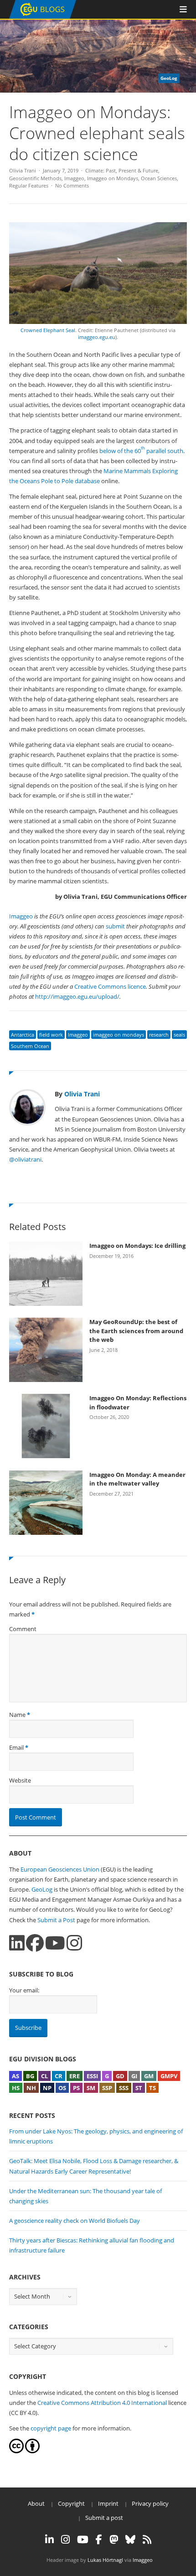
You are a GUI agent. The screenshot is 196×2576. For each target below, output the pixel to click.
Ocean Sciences (159, 178)
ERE (75, 2076)
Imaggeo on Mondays (113, 178)
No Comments (72, 185)
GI (134, 2076)
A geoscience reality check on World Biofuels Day (75, 2221)
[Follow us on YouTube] (55, 1943)
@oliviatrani (25, 1159)
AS (15, 2076)
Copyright (71, 2503)
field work (51, 1035)
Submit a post (104, 2518)
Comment (23, 1629)
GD (120, 2076)
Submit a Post (56, 1920)
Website (20, 1780)
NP (47, 2088)
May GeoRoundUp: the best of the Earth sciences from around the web (136, 1331)
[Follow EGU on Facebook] (99, 2539)
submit (115, 926)
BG (30, 2076)
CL (44, 2076)
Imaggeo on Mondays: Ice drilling (137, 1246)
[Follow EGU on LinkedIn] (49, 2539)
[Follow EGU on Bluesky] (130, 2539)
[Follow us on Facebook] (35, 1943)
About (36, 2503)
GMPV (169, 2076)
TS (152, 2088)
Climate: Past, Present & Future (122, 170)
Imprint (108, 2503)
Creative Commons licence (110, 986)
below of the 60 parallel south (141, 451)
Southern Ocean (30, 1046)
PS (76, 2088)
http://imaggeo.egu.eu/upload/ (77, 996)
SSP (107, 2088)
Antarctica (23, 1035)
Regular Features (29, 185)
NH (31, 2088)
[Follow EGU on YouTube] (83, 2539)
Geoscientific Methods (35, 178)
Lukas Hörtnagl (105, 2560)
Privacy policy (150, 2503)
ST (139, 2088)
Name (17, 1715)
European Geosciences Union (60, 1869)
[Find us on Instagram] (74, 1943)
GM (149, 2076)
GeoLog (42, 1889)
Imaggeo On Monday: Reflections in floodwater (138, 1403)
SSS (124, 2088)
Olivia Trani (23, 170)
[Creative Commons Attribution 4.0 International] (16, 2451)
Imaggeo (74, 178)
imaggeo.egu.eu (97, 337)
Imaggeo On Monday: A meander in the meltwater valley (137, 1479)
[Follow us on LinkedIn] (17, 1943)
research (159, 1035)
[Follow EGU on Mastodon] (114, 2539)
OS (62, 2088)
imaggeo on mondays (119, 1035)
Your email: (24, 1990)
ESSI (92, 2076)
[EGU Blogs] (43, 17)
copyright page (51, 2428)
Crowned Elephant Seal (48, 330)
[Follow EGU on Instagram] (65, 2539)
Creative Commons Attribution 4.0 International (102, 2403)
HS (16, 2088)
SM (91, 2088)
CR (59, 2076)
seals (179, 1035)
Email (16, 1747)
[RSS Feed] (147, 2539)
